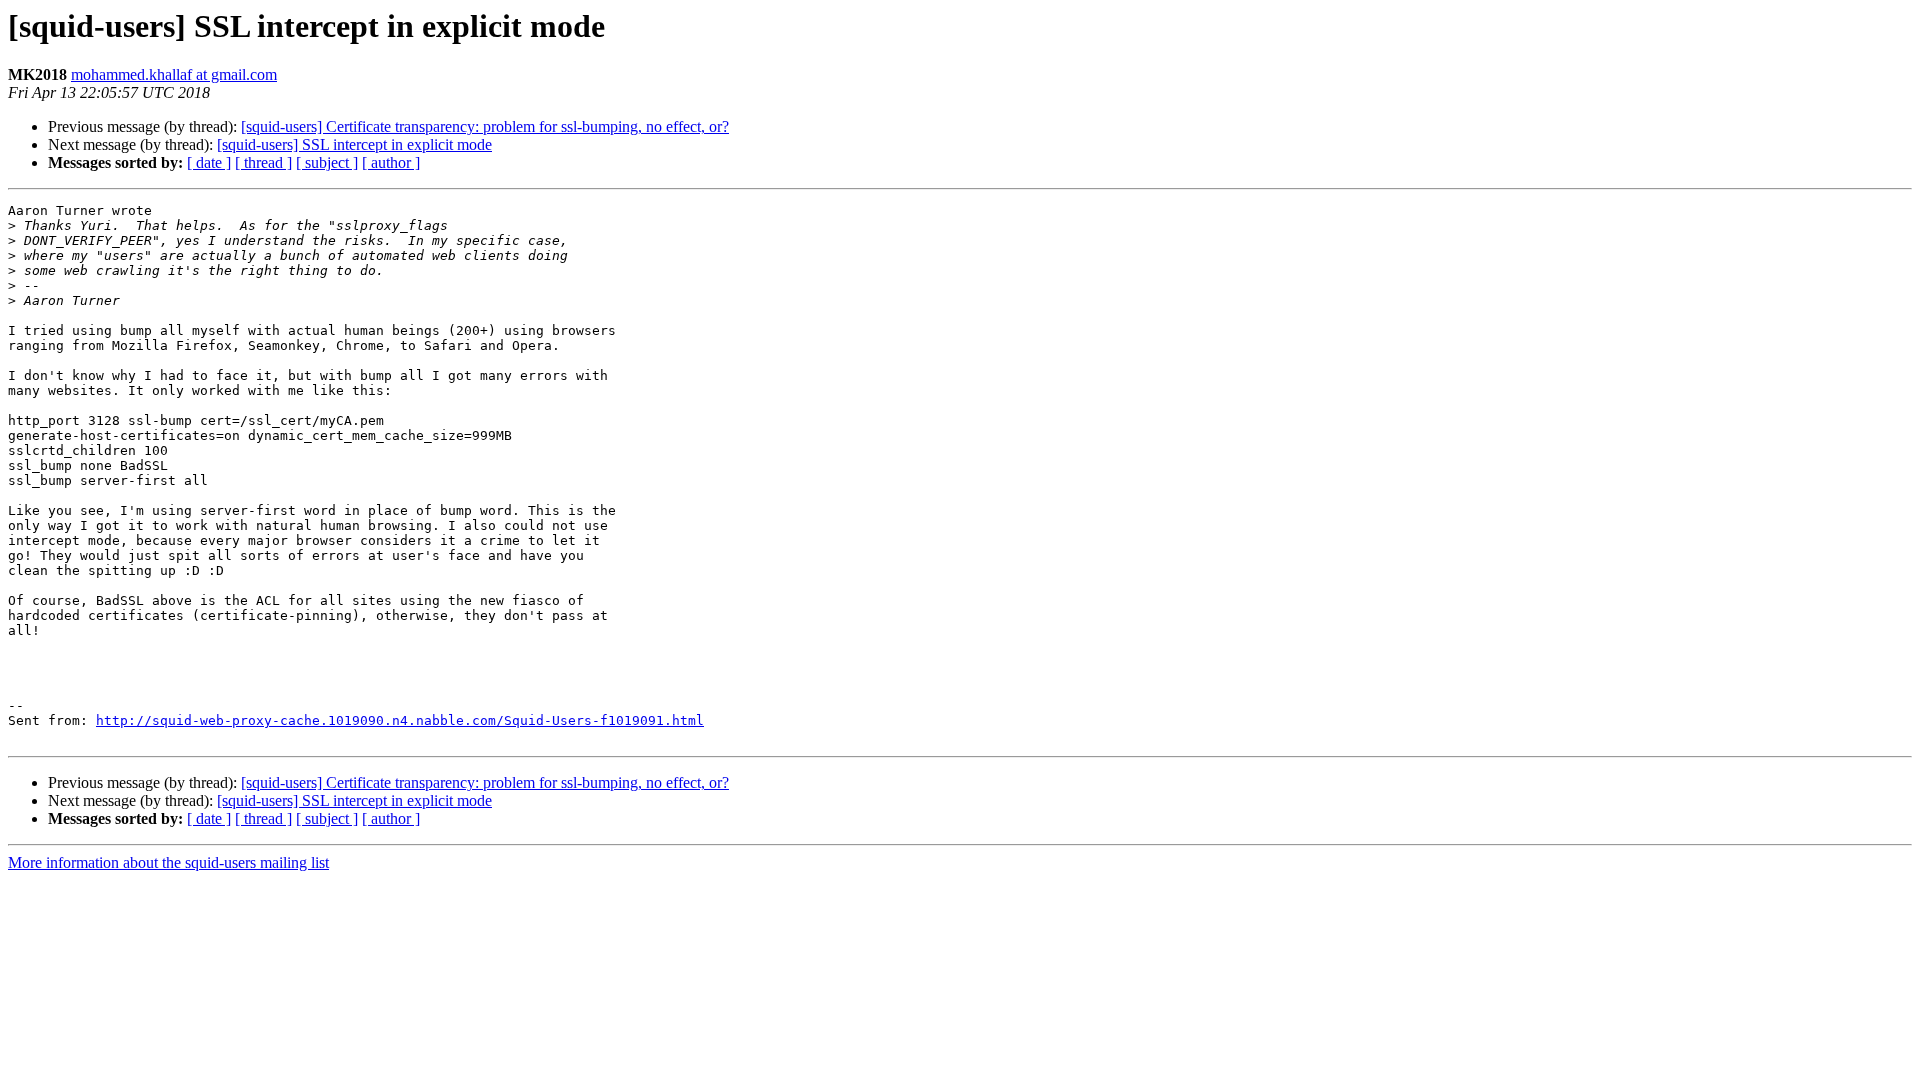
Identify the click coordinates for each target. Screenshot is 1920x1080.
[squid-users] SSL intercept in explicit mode (354, 144)
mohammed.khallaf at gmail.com (174, 74)
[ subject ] (327, 162)
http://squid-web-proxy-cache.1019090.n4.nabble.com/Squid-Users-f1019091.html (400, 720)
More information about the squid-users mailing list (168, 862)
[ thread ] (263, 162)
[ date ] (209, 162)
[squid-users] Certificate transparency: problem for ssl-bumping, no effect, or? (485, 126)
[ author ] (391, 162)
